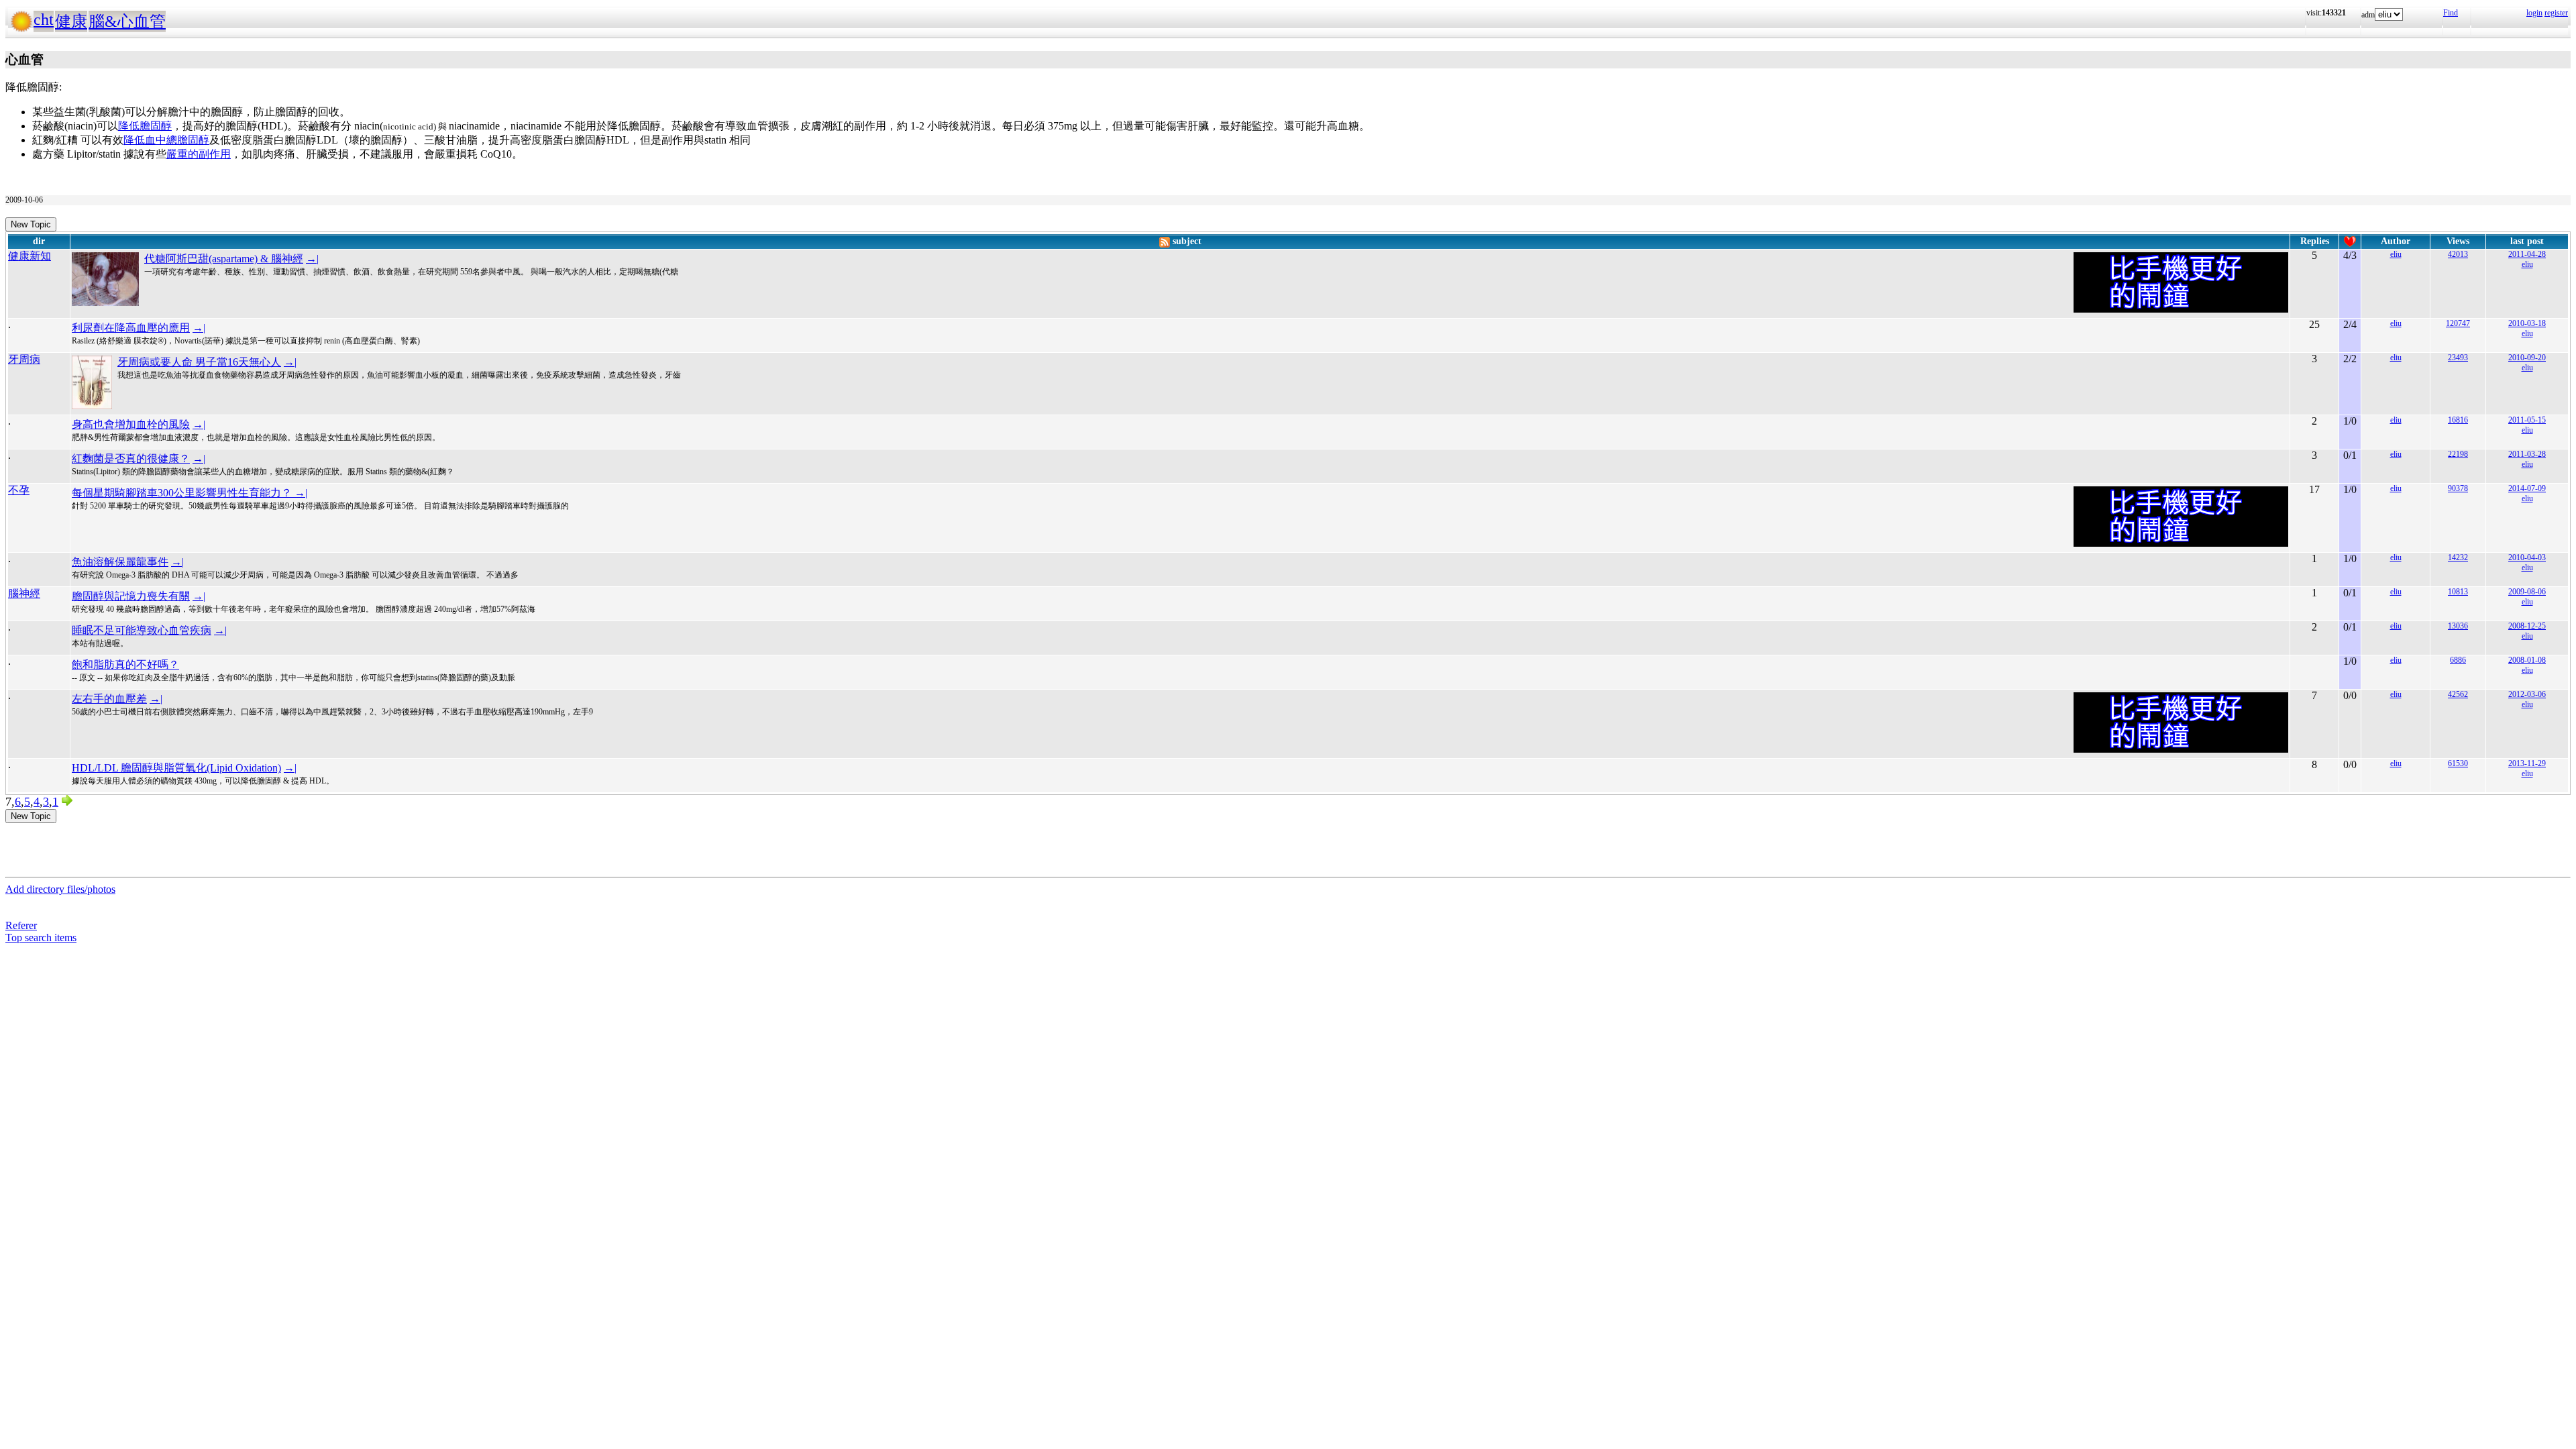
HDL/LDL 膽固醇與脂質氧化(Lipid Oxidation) (176, 768)
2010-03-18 (2527, 323)
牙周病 (24, 359)
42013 (2458, 254)
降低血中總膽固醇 (166, 140)
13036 (2458, 626)
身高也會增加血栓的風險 (131, 424)
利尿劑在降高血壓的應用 (131, 328)
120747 (2458, 323)
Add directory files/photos (60, 889)
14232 (2458, 557)
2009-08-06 (2527, 592)
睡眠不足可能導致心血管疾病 (142, 630)
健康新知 (30, 256)
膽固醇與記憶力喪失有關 (131, 596)
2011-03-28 (2527, 454)
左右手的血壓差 (109, 699)
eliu (2396, 254)
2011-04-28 (2527, 254)
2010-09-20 (2527, 358)
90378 (2458, 488)
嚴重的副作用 (199, 154)
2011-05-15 (2527, 420)
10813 (2458, 592)
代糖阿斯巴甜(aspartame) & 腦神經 (224, 259)
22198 (2458, 454)
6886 (2458, 660)
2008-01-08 (2527, 660)
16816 (2458, 420)
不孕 (19, 490)
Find (2451, 13)
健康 (71, 21)
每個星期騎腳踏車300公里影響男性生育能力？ (183, 493)
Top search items (41, 937)
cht (44, 19)
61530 (2458, 763)
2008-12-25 (2527, 626)
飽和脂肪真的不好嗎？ (125, 664)
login (2534, 13)
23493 (2458, 358)
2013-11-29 (2527, 763)
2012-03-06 (2527, 694)
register (2556, 13)
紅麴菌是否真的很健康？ (131, 459)
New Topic (31, 224)
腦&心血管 (127, 21)
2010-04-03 (2527, 557)
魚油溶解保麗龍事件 (120, 562)
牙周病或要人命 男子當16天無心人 (199, 362)
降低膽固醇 (145, 126)
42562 (2458, 694)
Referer (21, 925)
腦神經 (24, 593)
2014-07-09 (2527, 488)
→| (312, 259)
